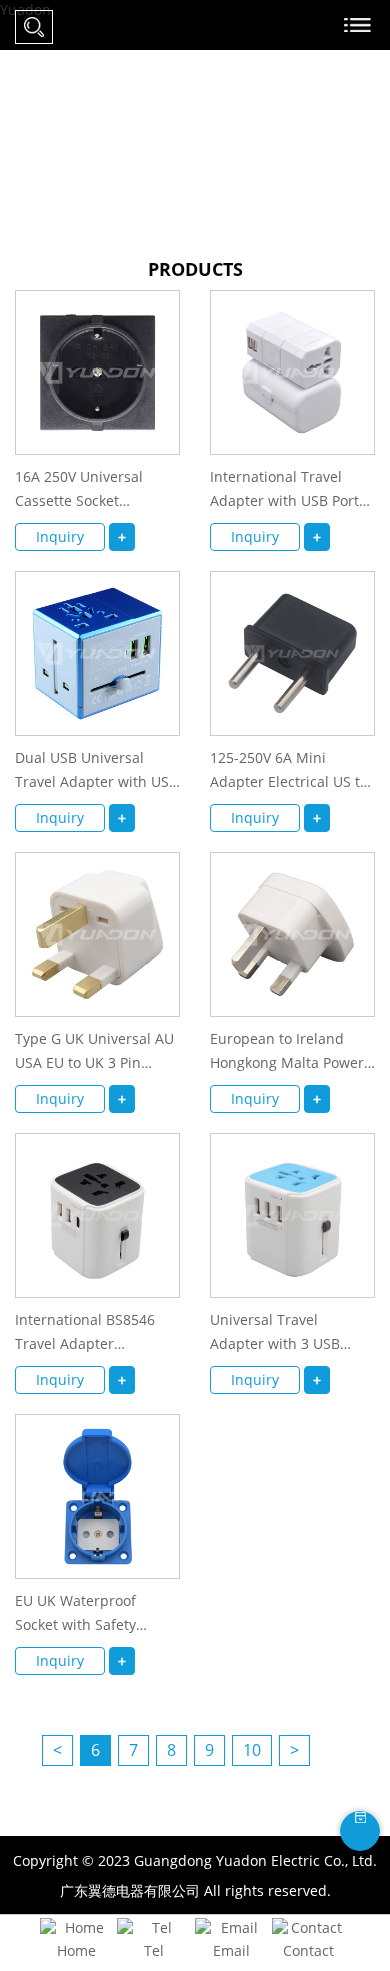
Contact (308, 1950)
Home (76, 1950)
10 (252, 1750)
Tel (154, 1950)
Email (231, 1950)
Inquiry (60, 536)
